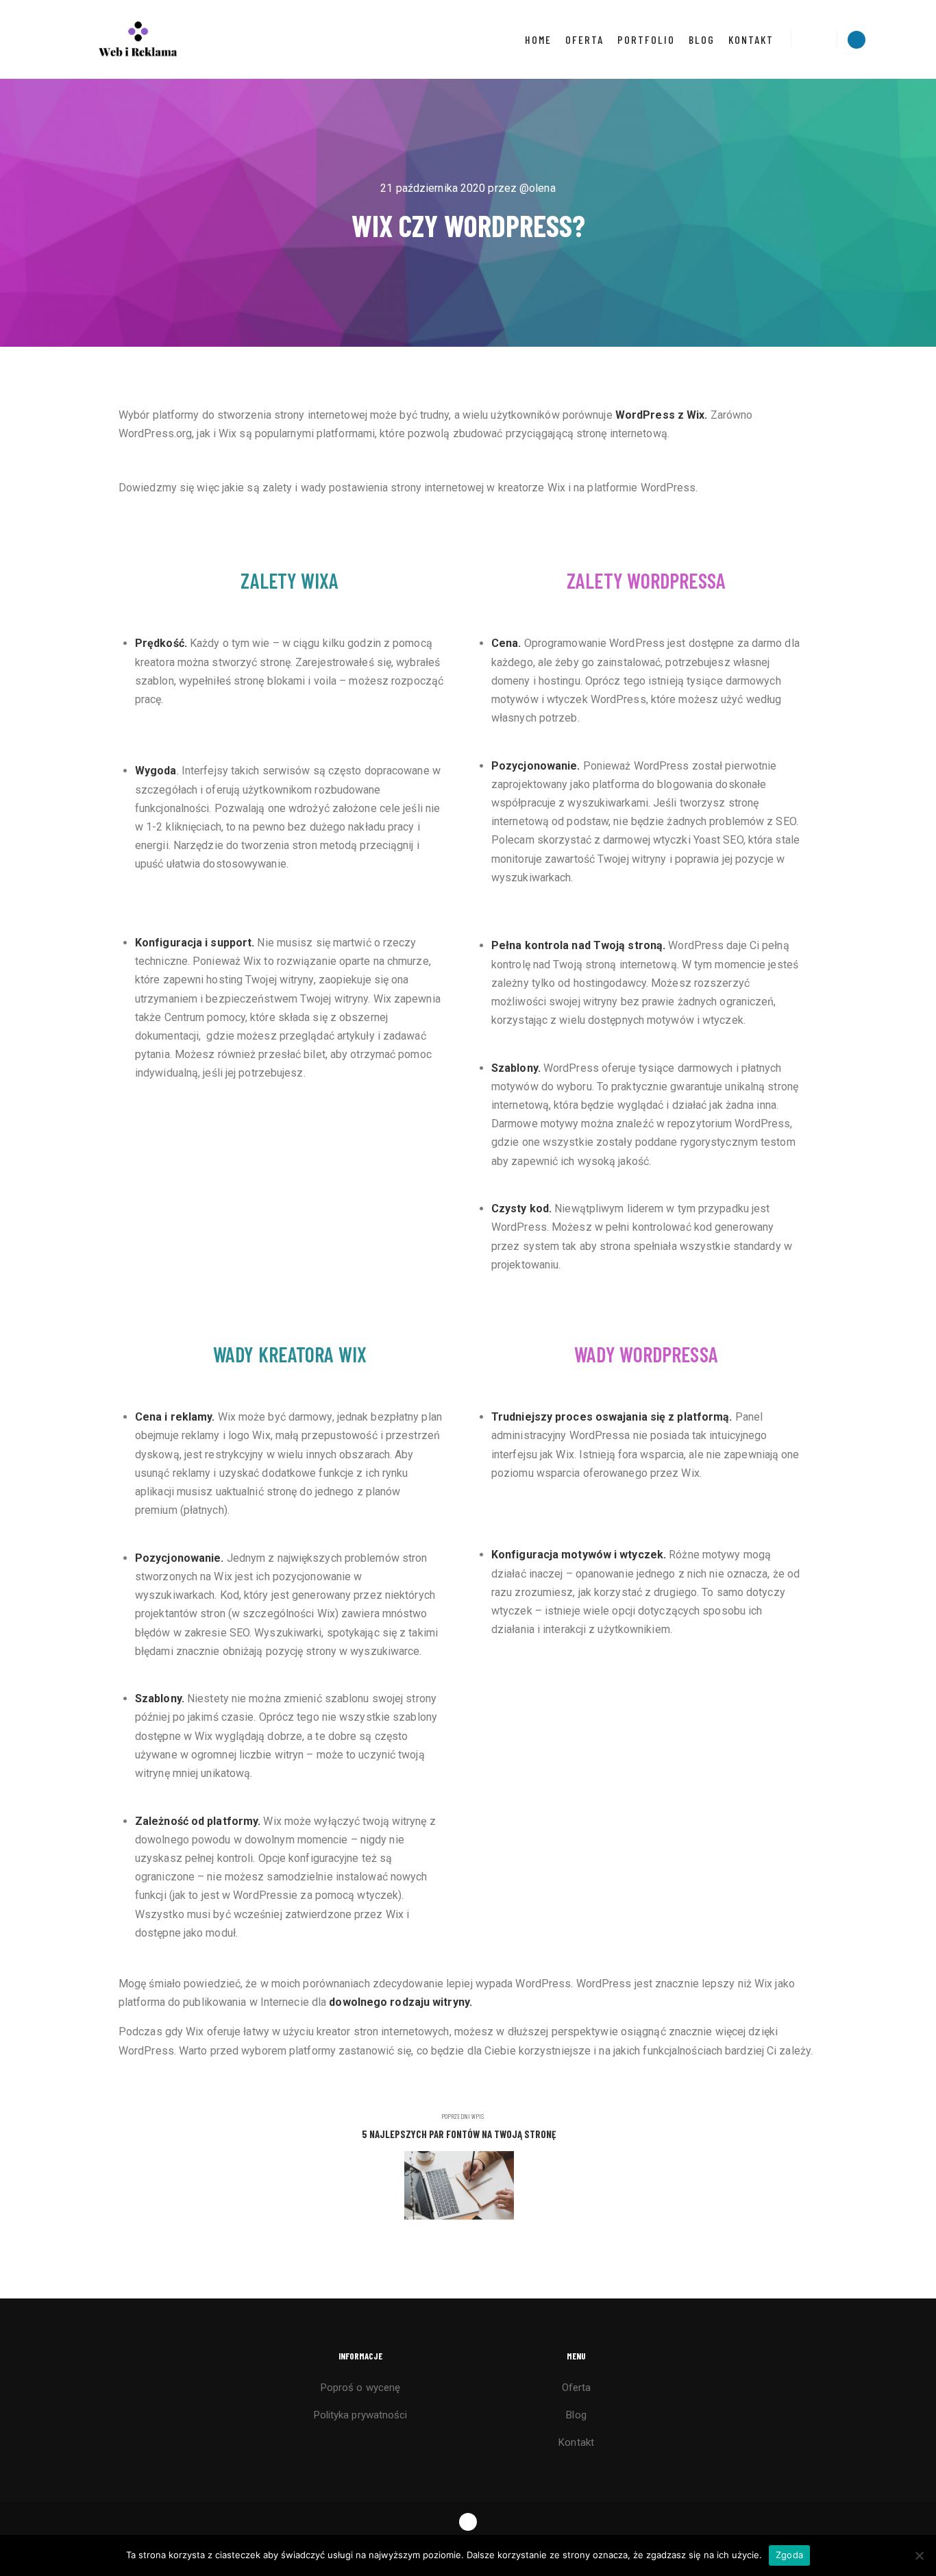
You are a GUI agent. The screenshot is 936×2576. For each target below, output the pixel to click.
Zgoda (789, 2555)
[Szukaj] (814, 40)
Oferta (577, 2388)
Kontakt (576, 2442)
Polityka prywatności (361, 2415)
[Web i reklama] (139, 39)
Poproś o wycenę (361, 2388)
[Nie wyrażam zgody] (919, 2555)
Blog (576, 2415)
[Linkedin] (857, 40)
